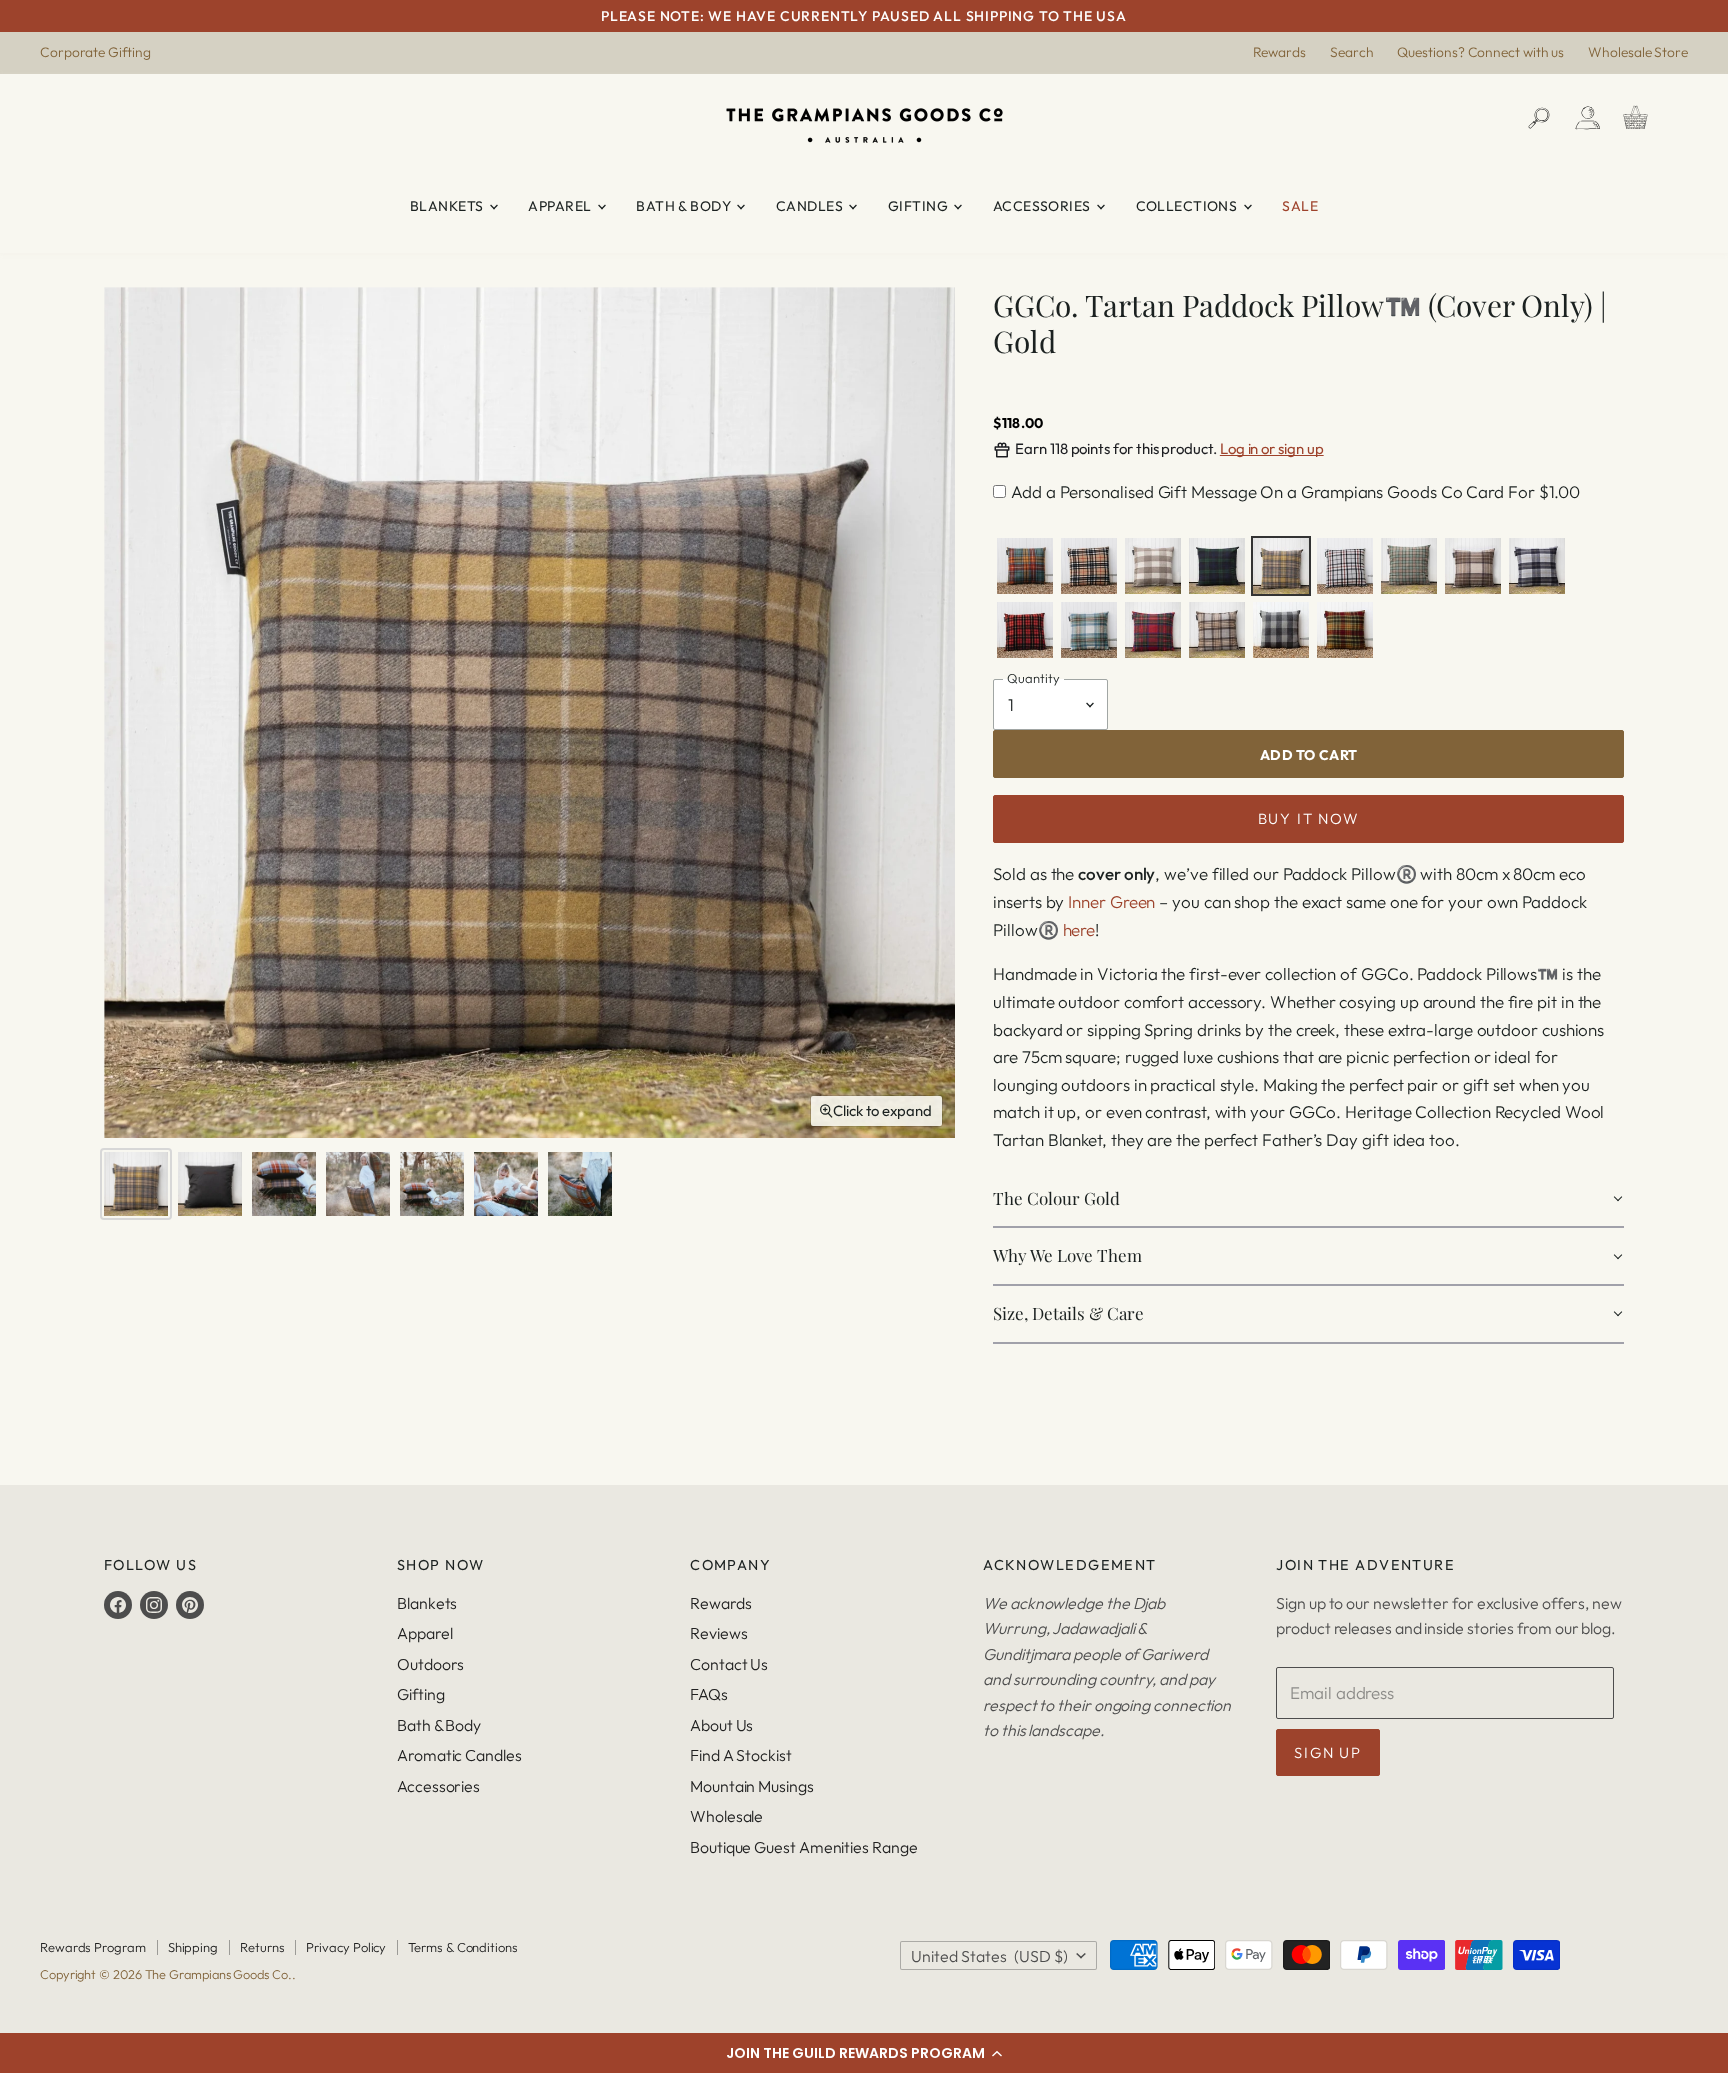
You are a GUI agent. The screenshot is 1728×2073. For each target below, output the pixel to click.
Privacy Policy (346, 1947)
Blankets (448, 206)
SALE (1300, 206)
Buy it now (1309, 818)
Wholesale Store (1638, 53)
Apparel (561, 206)
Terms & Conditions (462, 1947)
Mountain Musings (752, 1786)
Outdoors (430, 1664)
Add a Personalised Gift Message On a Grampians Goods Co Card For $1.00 (1295, 492)
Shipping (193, 1947)
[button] (864, 2053)
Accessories (1043, 206)
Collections (1188, 206)
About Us (721, 1725)
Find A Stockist (741, 1755)
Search (1352, 53)
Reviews (718, 1633)
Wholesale (726, 1816)
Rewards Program (93, 1947)
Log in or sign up (1272, 448)
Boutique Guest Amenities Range (803, 1847)
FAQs (709, 1694)
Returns (262, 1947)
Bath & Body (685, 206)
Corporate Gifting (95, 53)
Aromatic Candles (459, 1755)
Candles (811, 206)
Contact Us (729, 1664)
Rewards (1279, 53)
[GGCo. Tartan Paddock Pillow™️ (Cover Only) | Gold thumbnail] (136, 1184)
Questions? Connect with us (1480, 53)
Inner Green (1111, 901)
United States (989, 1956)
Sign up (1327, 1752)
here (1079, 929)
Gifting (919, 206)
